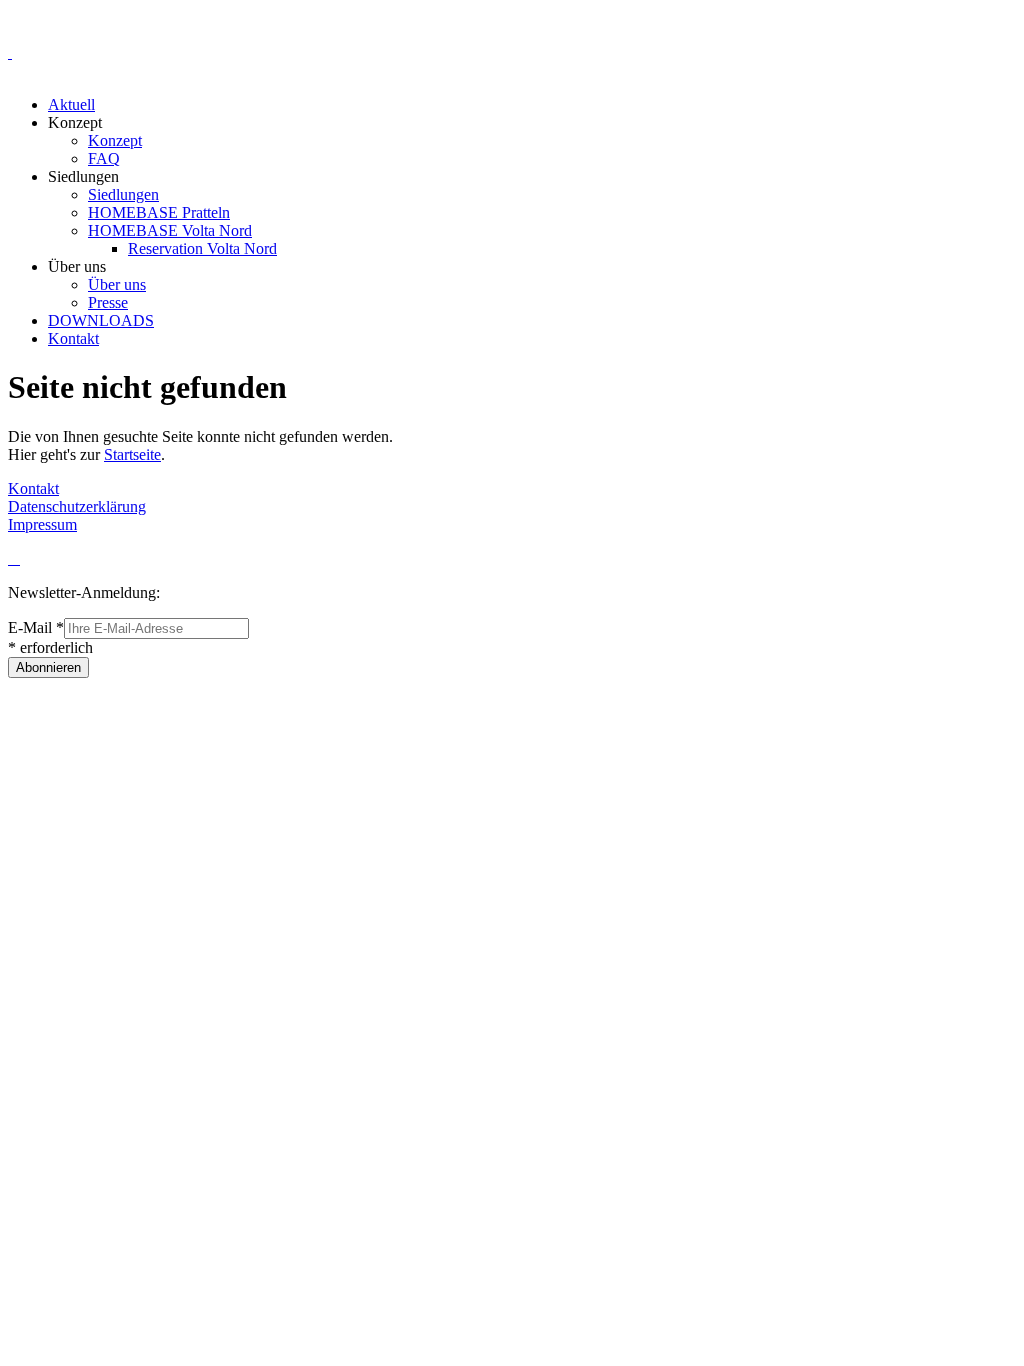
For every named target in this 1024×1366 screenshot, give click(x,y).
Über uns (117, 284)
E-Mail (36, 627)
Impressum (42, 524)
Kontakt (73, 338)
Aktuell (71, 104)
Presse (108, 302)
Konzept (115, 140)
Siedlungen (123, 194)
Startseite (132, 454)
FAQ (104, 158)
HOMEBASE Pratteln (159, 212)
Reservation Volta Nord (202, 248)
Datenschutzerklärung (77, 506)
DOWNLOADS (101, 320)
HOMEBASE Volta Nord (170, 230)
